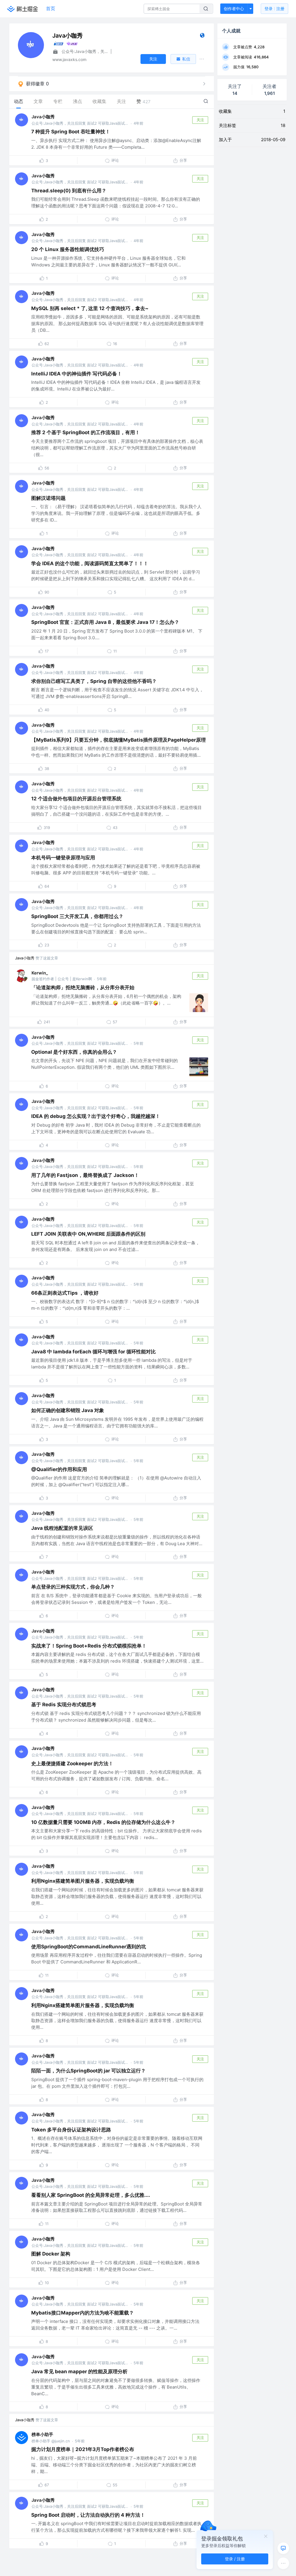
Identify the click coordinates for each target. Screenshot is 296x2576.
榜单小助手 (42, 2434)
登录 (274, 9)
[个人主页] (202, 37)
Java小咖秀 (43, 117)
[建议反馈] (283, 2548)
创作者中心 (234, 9)
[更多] (283, 2563)
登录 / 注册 (235, 2559)
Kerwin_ (40, 973)
